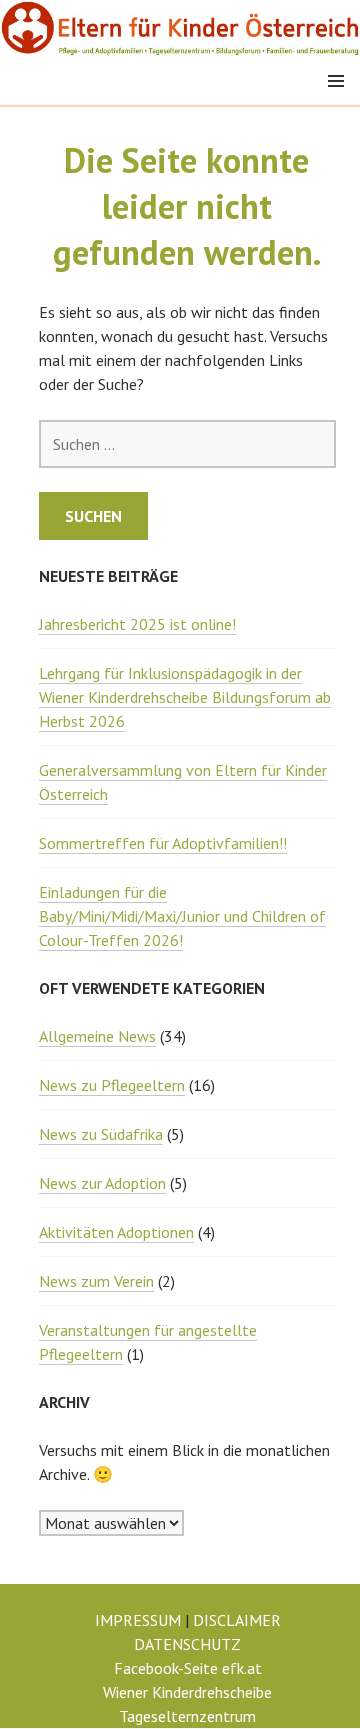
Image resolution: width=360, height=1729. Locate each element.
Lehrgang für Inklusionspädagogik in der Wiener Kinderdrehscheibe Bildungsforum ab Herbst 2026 (185, 697)
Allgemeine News (97, 1036)
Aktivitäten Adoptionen (116, 1232)
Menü (336, 81)
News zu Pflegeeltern (112, 1085)
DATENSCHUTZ (187, 1644)
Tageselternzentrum (187, 1716)
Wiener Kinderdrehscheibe (187, 1692)
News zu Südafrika (101, 1134)
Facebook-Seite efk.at (188, 1668)
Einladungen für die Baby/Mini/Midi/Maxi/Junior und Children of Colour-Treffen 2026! (182, 916)
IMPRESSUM (138, 1620)
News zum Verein (96, 1281)
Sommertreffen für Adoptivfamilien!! (163, 843)
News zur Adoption (102, 1183)
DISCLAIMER (237, 1620)
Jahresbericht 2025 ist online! (137, 624)
